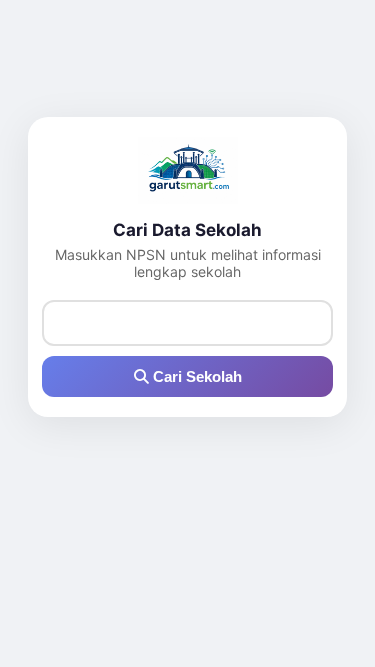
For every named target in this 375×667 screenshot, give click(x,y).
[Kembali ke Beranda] (187, 170)
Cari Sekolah (195, 376)
